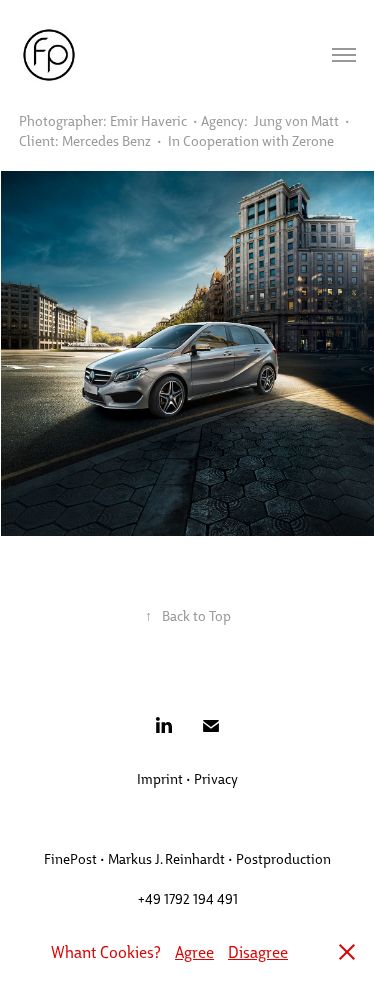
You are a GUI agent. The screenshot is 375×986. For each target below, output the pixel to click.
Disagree (258, 951)
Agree (194, 951)
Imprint (160, 778)
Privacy (216, 778)
